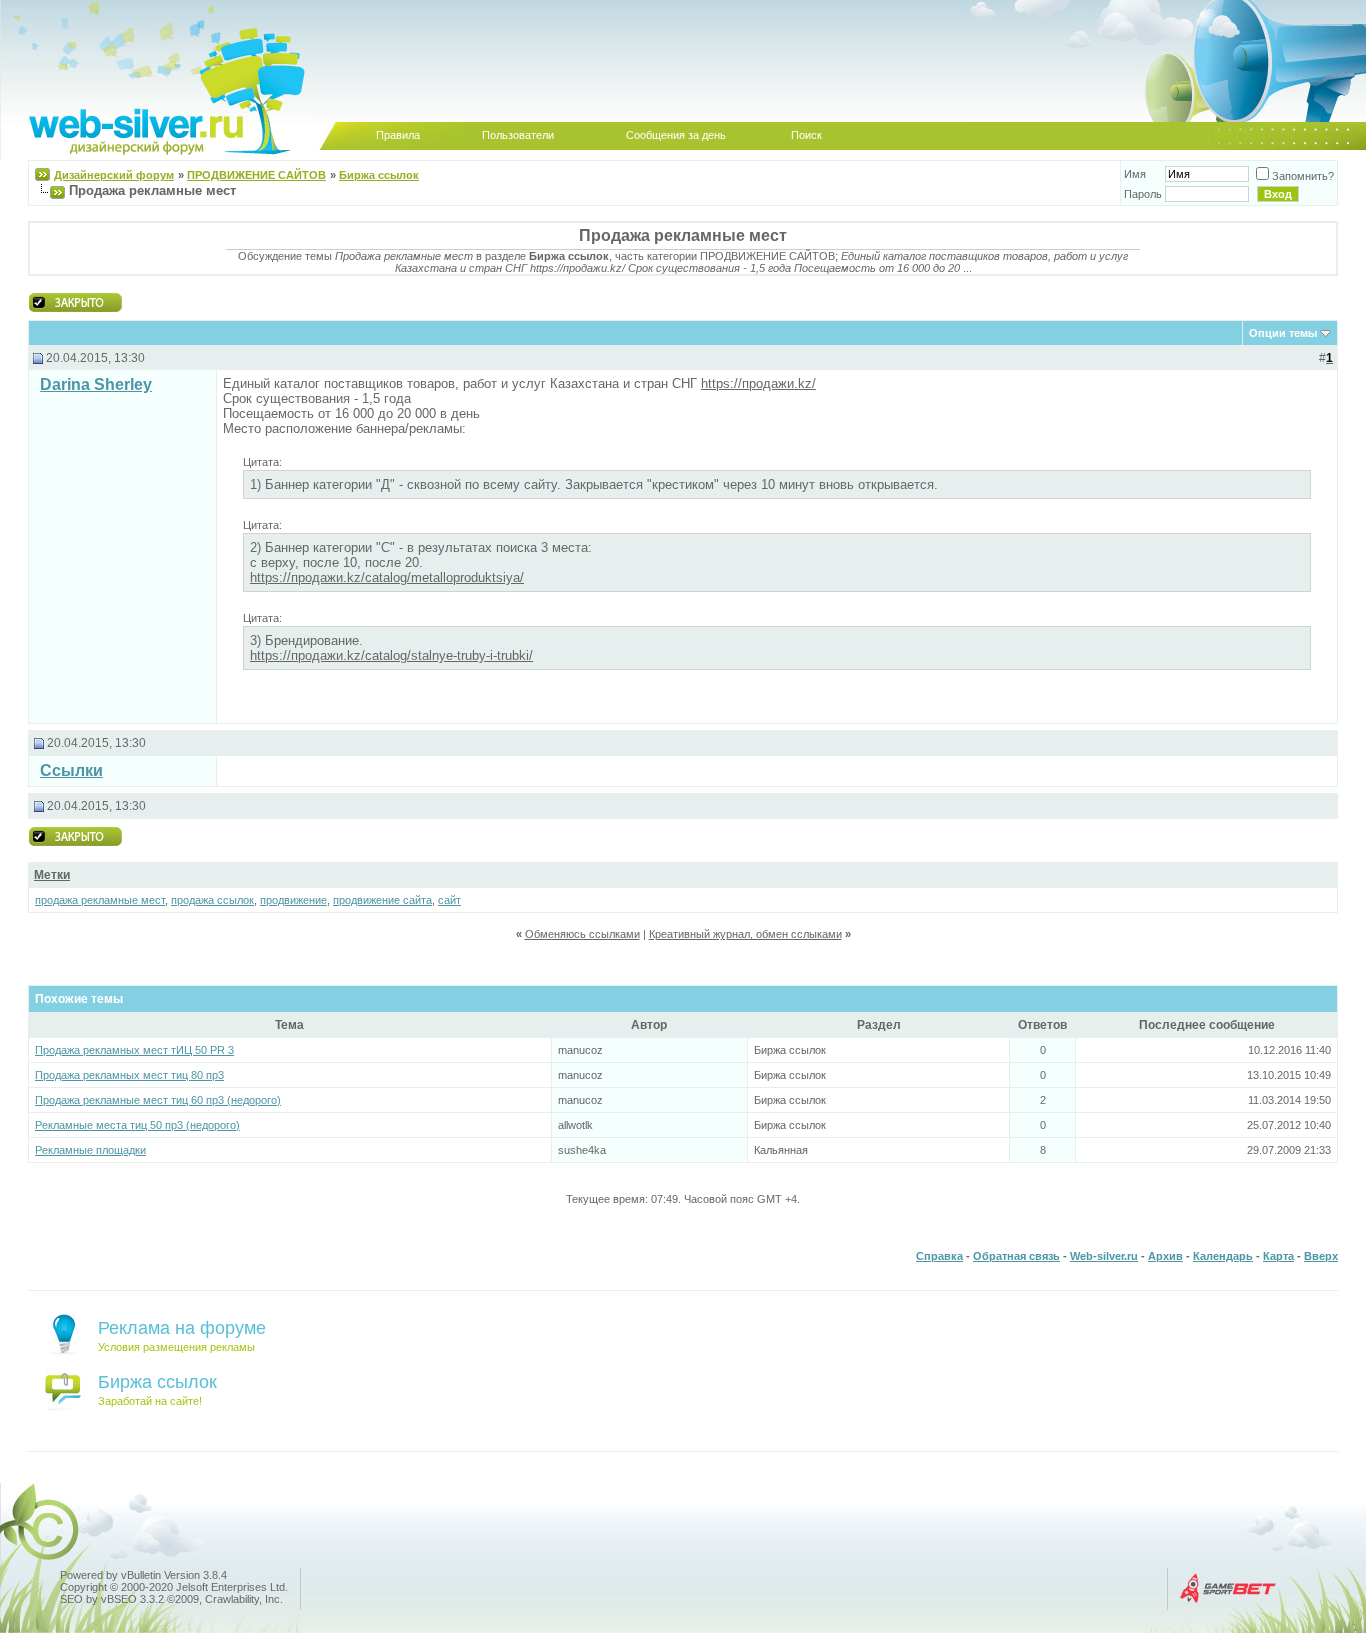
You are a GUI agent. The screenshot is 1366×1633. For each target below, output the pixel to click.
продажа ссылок (212, 900)
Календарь (1223, 1256)
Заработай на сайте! (150, 1401)
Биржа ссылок (379, 175)
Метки (52, 875)
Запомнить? (1303, 176)
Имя (1135, 174)
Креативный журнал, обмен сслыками (745, 934)
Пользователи (518, 135)
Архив (1165, 1256)
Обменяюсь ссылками (582, 934)
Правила (398, 135)
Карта (1278, 1256)
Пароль (1143, 194)
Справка (939, 1256)
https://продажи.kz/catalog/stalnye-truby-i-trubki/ (391, 655)
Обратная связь (1016, 1256)
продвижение (293, 900)
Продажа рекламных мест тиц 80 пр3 (129, 1075)
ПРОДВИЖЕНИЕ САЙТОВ (256, 175)
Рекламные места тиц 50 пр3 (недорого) (137, 1125)
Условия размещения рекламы (176, 1347)
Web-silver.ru (1104, 1256)
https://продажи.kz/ (758, 383)
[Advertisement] (457, 769)
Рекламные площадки (90, 1150)
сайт (449, 900)
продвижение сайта (382, 900)
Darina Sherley (96, 384)
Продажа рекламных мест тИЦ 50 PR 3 (134, 1050)
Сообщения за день (676, 135)
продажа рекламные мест (100, 900)
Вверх (1321, 1256)
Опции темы (1283, 333)
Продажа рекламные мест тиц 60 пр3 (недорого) (158, 1100)
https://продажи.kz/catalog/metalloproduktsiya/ (387, 577)
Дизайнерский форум (114, 175)
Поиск (806, 135)
